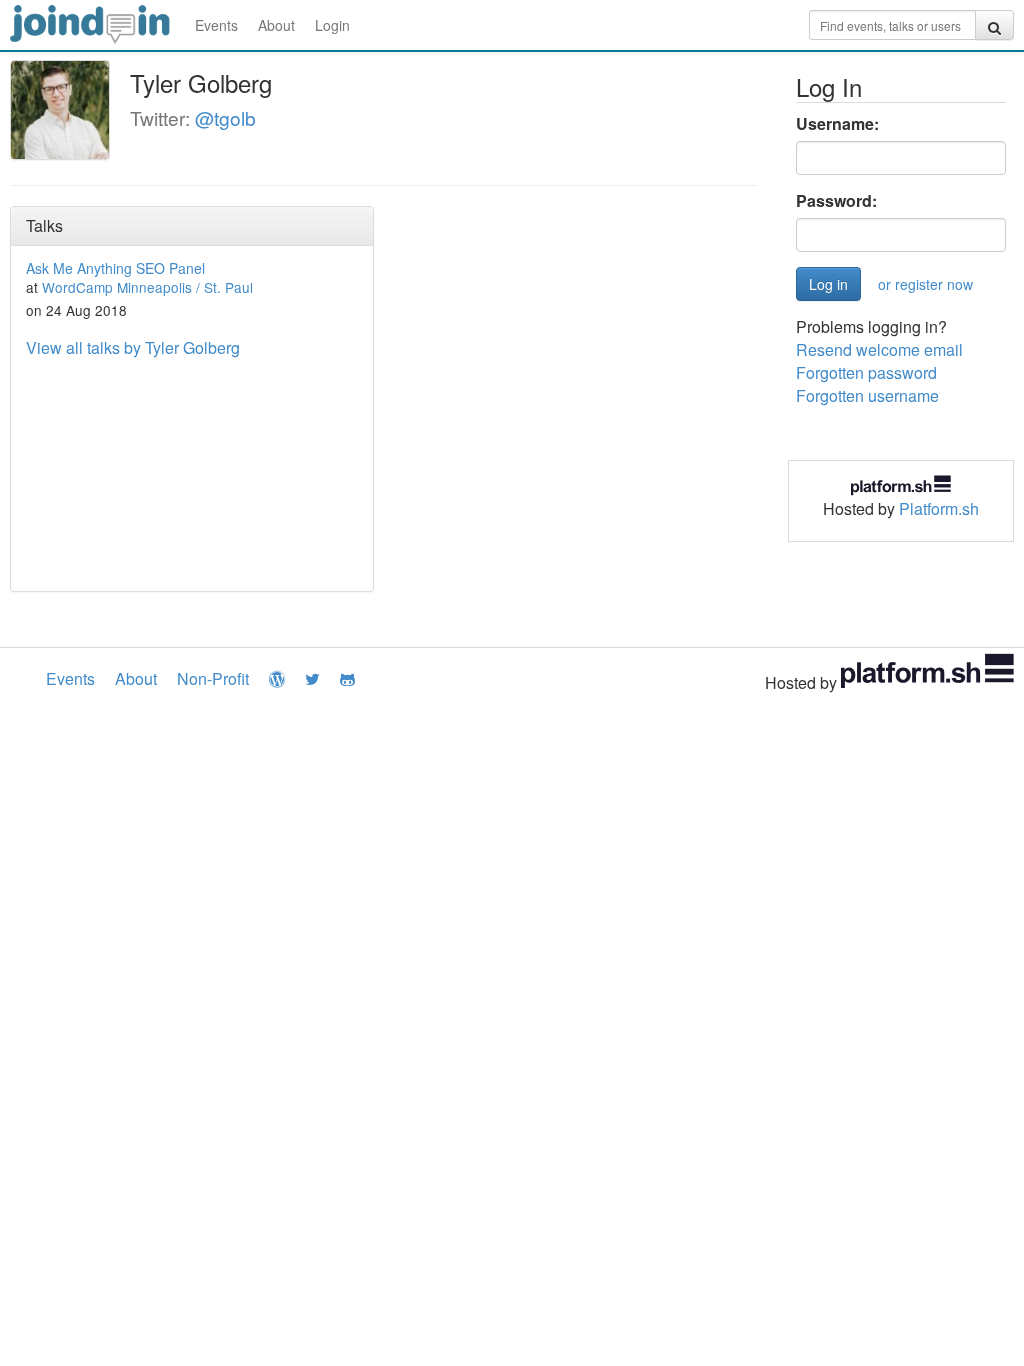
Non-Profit (213, 678)
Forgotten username (867, 395)
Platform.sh (939, 508)
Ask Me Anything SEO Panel (115, 268)
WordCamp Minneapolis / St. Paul (147, 287)
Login (332, 25)
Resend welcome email (879, 349)
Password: (836, 201)
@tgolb (225, 117)
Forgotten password (866, 372)
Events (216, 25)
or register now (925, 284)
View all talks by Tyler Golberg (133, 347)
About (276, 25)
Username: (837, 124)
